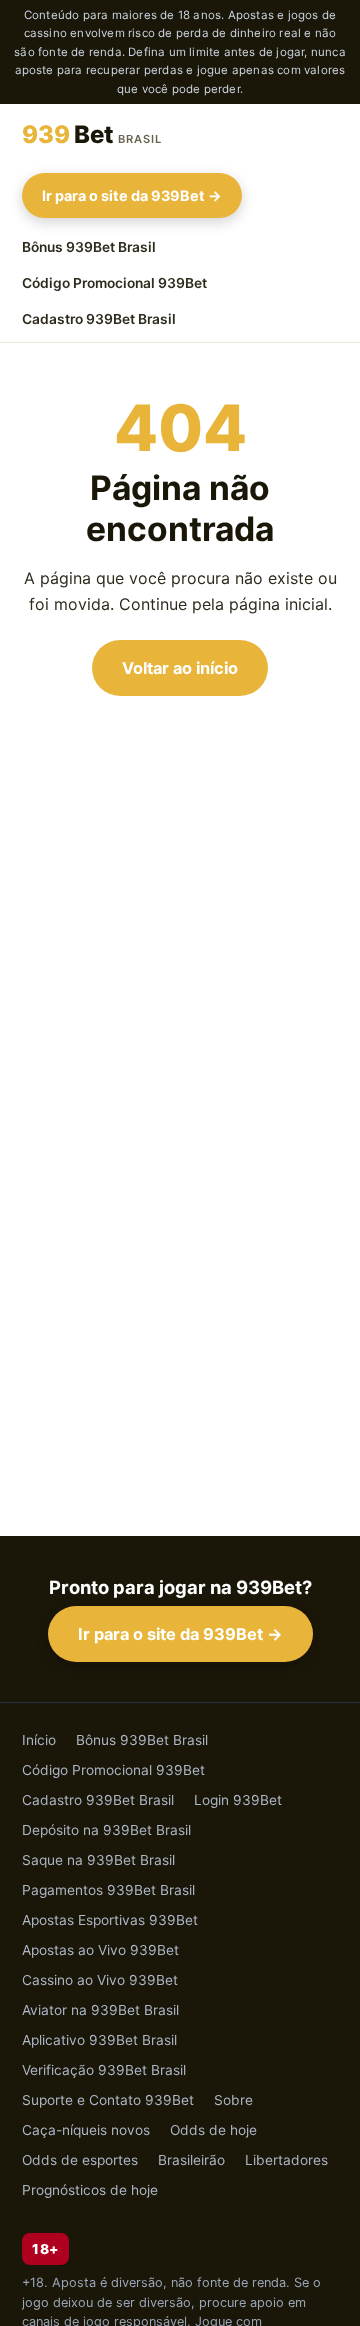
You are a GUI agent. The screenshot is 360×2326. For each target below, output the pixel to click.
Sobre (233, 2100)
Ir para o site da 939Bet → (132, 195)
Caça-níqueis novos (86, 2130)
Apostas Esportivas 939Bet (110, 1920)
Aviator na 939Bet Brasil (100, 2010)
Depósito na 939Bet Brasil (106, 1830)
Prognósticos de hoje (90, 2190)
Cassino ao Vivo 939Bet (100, 1980)
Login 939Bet (238, 1800)
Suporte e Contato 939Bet (108, 2100)
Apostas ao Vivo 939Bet (100, 1950)
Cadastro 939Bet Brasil (99, 319)
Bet (92, 134)
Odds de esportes (80, 2160)
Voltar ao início (180, 668)
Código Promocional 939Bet (114, 283)
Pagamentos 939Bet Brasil (108, 1890)
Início (39, 1740)
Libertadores (286, 2160)
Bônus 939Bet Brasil (89, 247)
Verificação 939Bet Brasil (104, 2070)
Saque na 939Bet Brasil (98, 1860)
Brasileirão (191, 2160)
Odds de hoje (213, 2130)
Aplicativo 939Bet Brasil (99, 2040)
